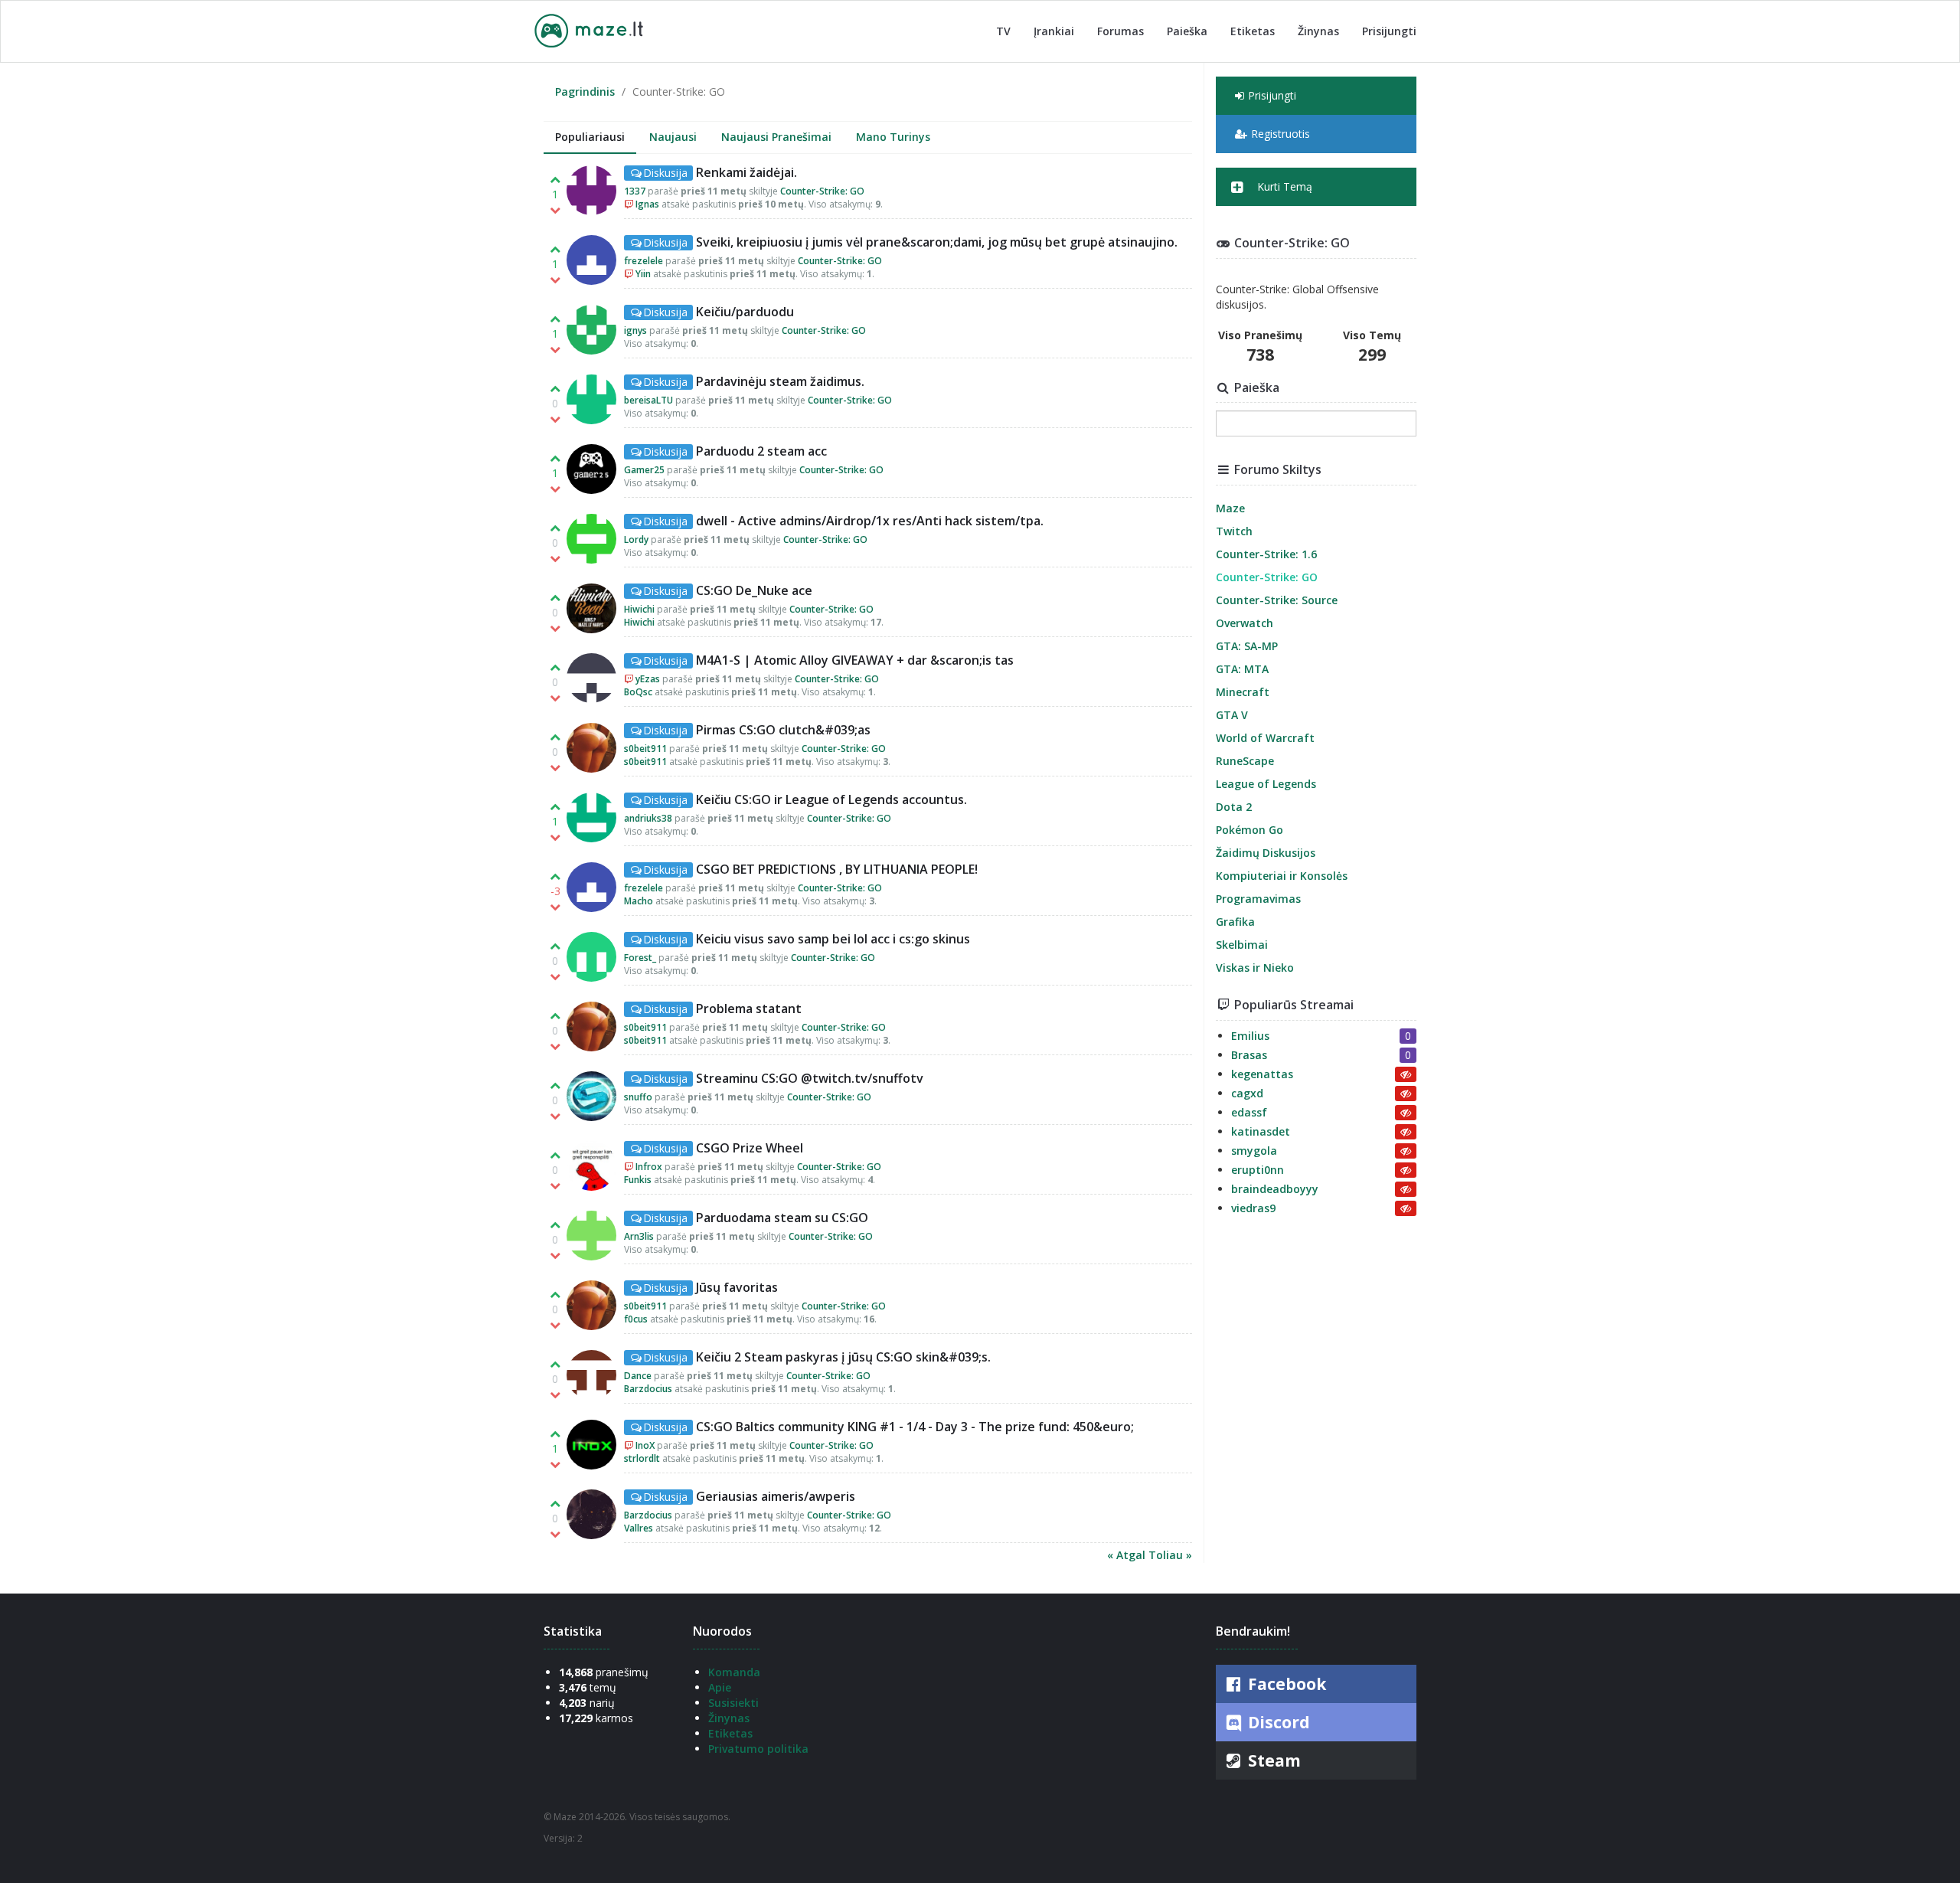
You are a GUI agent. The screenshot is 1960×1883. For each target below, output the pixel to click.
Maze (1230, 508)
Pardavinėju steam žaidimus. (780, 381)
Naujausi (673, 137)
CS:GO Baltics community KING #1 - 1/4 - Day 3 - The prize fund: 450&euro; (915, 1427)
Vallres (639, 1528)
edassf (1249, 1112)
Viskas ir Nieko (1255, 968)
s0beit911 (645, 749)
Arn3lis (639, 1236)
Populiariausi (590, 137)
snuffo (638, 1097)
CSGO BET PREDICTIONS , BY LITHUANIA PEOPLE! (837, 869)
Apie (720, 1687)
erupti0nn (1258, 1170)
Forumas (1120, 31)
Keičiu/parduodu (745, 312)
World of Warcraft (1265, 738)
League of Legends (1266, 784)
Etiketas (1253, 31)
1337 (635, 191)
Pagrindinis (585, 92)
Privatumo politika (758, 1749)
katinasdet (1261, 1131)
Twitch (1234, 531)
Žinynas (1318, 31)
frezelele (644, 261)
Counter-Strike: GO (822, 191)
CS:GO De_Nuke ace (754, 590)
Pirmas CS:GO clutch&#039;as (783, 730)
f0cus (636, 1319)
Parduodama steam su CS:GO (782, 1218)
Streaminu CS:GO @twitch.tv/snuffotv (810, 1078)
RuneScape (1245, 761)
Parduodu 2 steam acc (761, 451)
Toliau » (1170, 1555)
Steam (1272, 1760)
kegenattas (1262, 1074)
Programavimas (1258, 899)
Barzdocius (648, 1389)
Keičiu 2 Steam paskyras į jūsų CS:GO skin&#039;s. (843, 1357)
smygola (1254, 1151)
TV (1003, 31)
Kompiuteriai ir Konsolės (1282, 876)
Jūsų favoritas (737, 1287)
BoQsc (638, 692)
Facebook (1285, 1684)
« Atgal (1128, 1555)
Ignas (647, 204)
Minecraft (1243, 692)
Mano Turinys (893, 137)
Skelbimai (1242, 945)
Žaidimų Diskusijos (1266, 853)
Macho (639, 901)
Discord (1277, 1722)
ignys (635, 330)
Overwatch (1245, 623)
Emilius (1250, 1036)
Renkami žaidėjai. (746, 172)
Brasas (1249, 1055)
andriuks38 (648, 818)
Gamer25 (644, 470)
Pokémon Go (1249, 830)
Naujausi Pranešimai (776, 137)
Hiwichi (639, 609)
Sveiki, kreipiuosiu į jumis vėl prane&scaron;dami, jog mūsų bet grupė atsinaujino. (937, 242)
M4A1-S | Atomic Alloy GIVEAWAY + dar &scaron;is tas (855, 660)
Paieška (1187, 31)
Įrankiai (1054, 31)
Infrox (649, 1167)
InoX (645, 1445)
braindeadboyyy (1275, 1189)
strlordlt (642, 1458)
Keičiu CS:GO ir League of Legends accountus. (831, 799)
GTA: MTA (1242, 669)
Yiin (643, 274)
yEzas (648, 679)
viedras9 (1253, 1208)
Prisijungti (1389, 31)
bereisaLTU (648, 400)
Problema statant (749, 1009)
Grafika (1235, 922)
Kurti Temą (1283, 186)
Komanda (734, 1672)
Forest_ (640, 958)
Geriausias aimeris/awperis (776, 1496)
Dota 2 (1234, 807)
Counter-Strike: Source (1277, 600)
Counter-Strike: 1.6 (1266, 554)
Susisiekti (733, 1703)
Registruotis (1281, 134)
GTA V (1232, 715)
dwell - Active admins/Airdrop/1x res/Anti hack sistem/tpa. (870, 521)
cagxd (1247, 1093)
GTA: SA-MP (1247, 646)
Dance (638, 1376)
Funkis (638, 1180)
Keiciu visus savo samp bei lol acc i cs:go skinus (833, 939)
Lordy (636, 539)
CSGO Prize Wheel (750, 1148)
